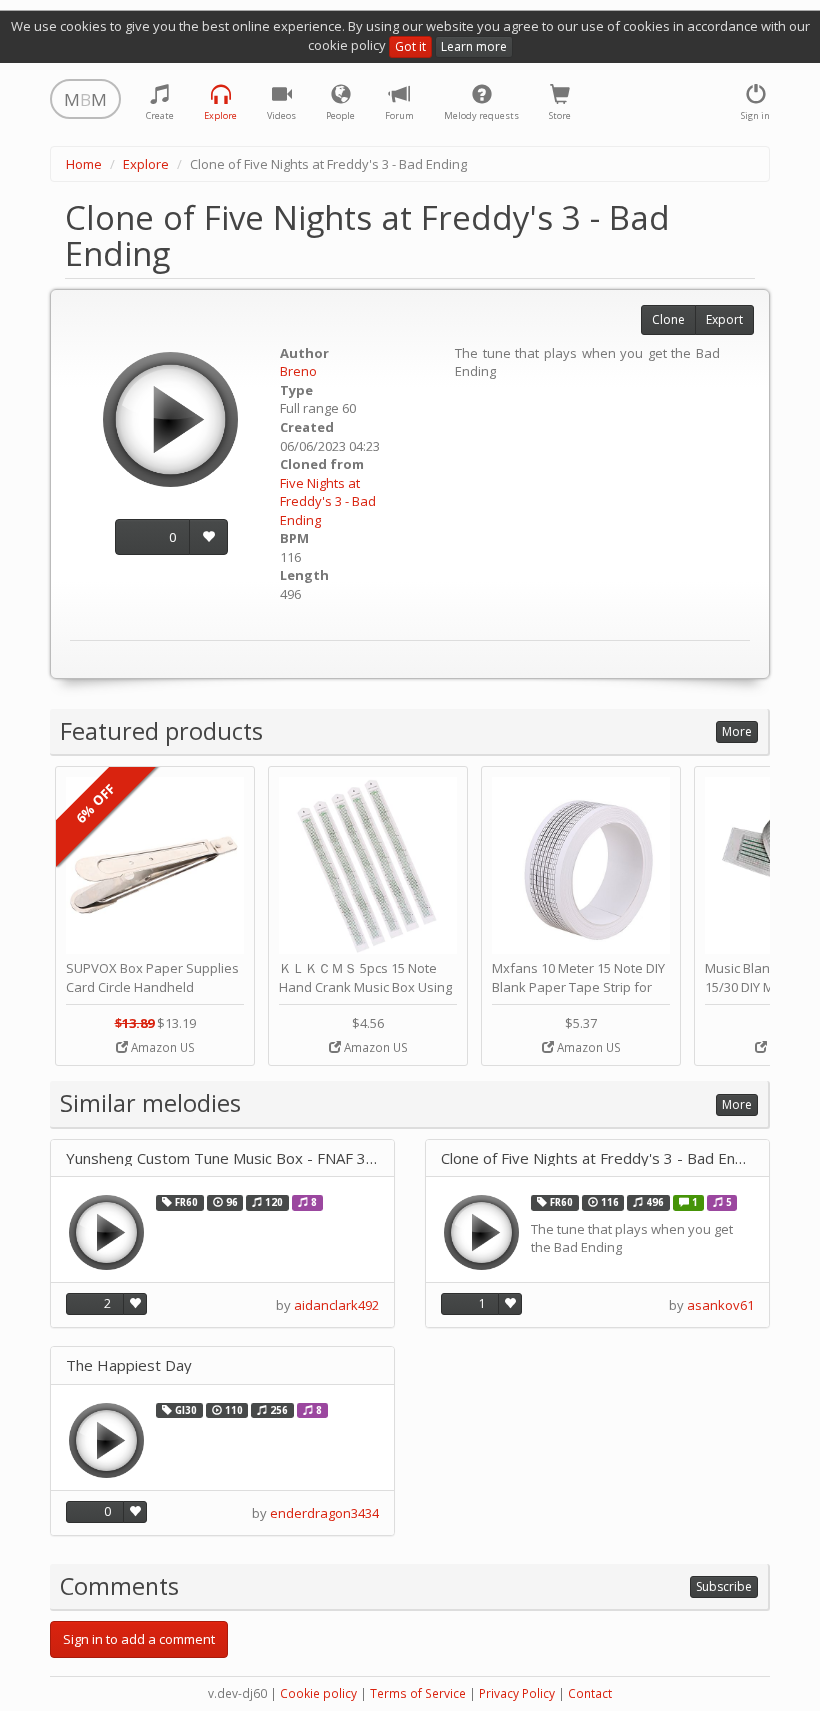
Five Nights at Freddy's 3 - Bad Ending (328, 501)
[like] (208, 537)
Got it (410, 46)
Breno (298, 371)
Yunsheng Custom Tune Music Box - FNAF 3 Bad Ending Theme (222, 1158)
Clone (668, 319)
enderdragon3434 (324, 1513)
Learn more (474, 46)
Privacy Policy (517, 1693)
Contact (590, 1693)
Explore (146, 164)
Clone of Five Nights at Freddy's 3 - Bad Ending (597, 1158)
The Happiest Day (129, 1365)
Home (84, 164)
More (737, 731)
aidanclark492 (336, 1305)
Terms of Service (418, 1693)
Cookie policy (318, 1693)
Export (724, 319)
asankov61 (720, 1305)
